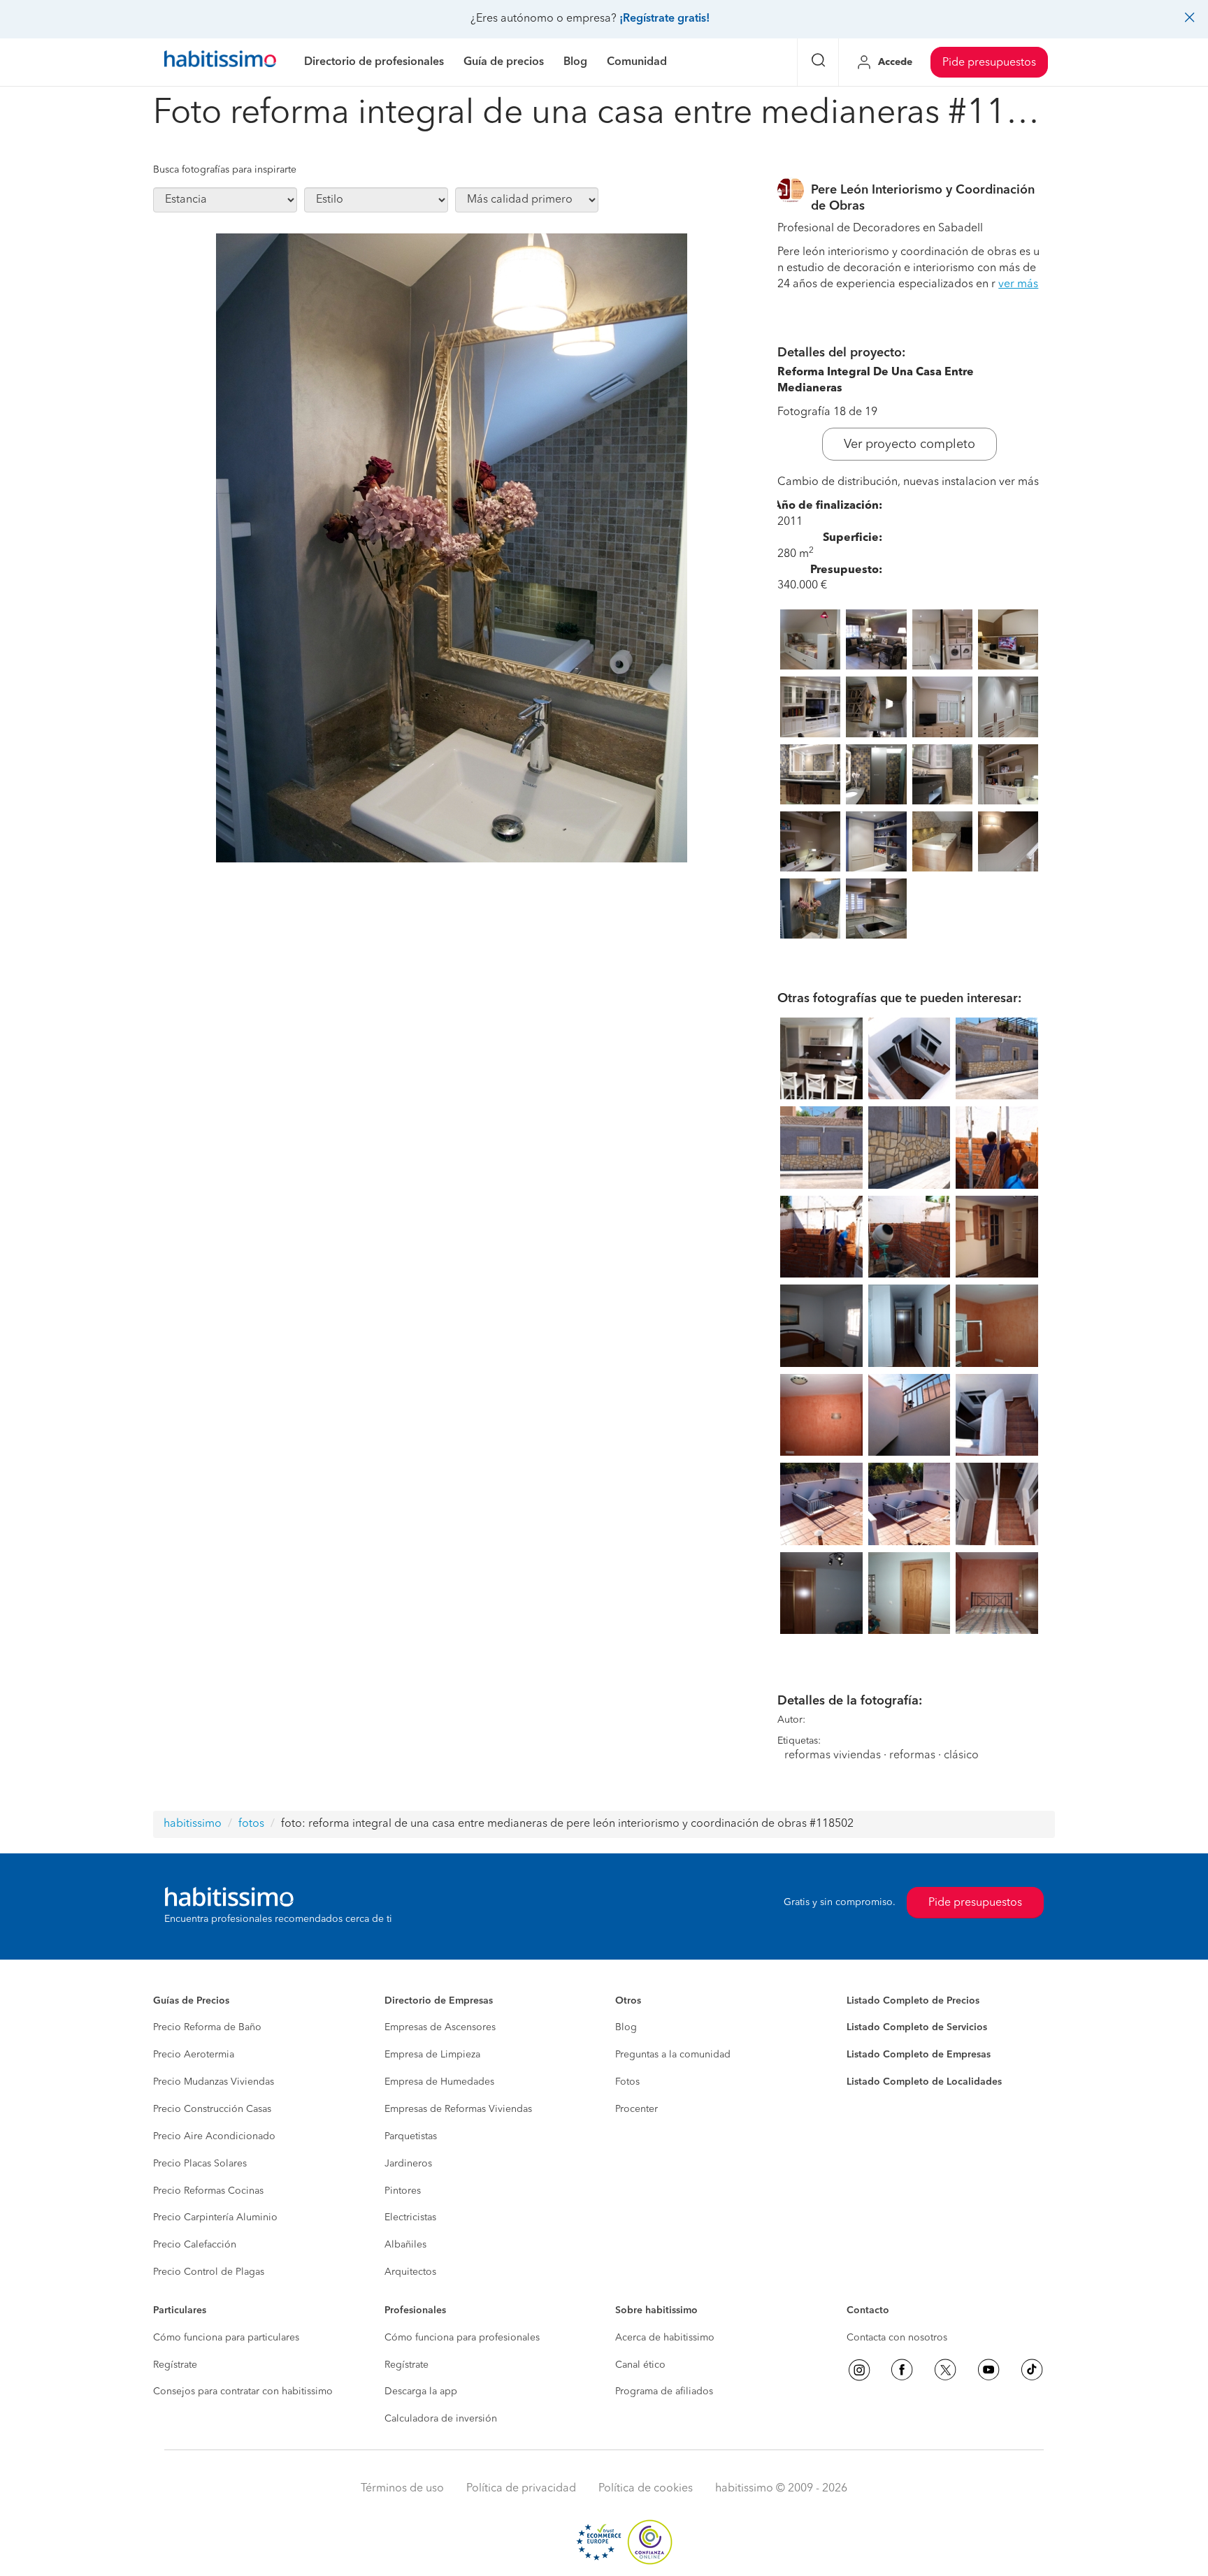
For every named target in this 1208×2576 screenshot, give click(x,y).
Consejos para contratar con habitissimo (243, 2392)
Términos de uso (402, 2489)
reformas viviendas (833, 1756)
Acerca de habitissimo (665, 2338)
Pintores (403, 2191)
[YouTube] (988, 2370)
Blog (626, 2027)
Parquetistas (411, 2136)
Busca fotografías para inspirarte (225, 170)
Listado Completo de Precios (913, 2001)
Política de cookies (646, 2489)
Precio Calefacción (195, 2245)
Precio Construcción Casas (212, 2109)
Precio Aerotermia (194, 2055)
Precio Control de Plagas (209, 2272)
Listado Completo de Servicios (917, 2027)
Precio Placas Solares (200, 2164)
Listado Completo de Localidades (924, 2082)
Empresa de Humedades (439, 2082)
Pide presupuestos (989, 63)
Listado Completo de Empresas (919, 2055)
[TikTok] (1032, 2370)
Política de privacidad (521, 2489)
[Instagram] (859, 2370)
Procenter (637, 2109)
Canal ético (640, 2365)
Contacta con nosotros (897, 2338)
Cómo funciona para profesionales (462, 2338)
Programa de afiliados (664, 2392)
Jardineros (408, 2164)
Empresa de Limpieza (432, 2055)
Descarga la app (421, 2392)
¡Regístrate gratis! (664, 19)
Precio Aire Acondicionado (214, 2136)
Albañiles (405, 2245)
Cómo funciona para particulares (226, 2338)
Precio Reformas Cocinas (208, 2191)
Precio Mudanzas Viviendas (214, 2082)
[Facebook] (902, 2370)
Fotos (627, 2082)
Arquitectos (410, 2272)
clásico (961, 1756)
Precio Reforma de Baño (207, 2027)
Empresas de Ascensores (440, 2027)
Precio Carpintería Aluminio (215, 2217)
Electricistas (410, 2217)
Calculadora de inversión (441, 2419)
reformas (912, 1756)
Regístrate (175, 2365)
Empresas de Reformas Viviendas (458, 2109)
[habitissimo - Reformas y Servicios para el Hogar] (220, 62)
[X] (945, 2370)
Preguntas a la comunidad (673, 2055)
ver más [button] (1018, 284)
